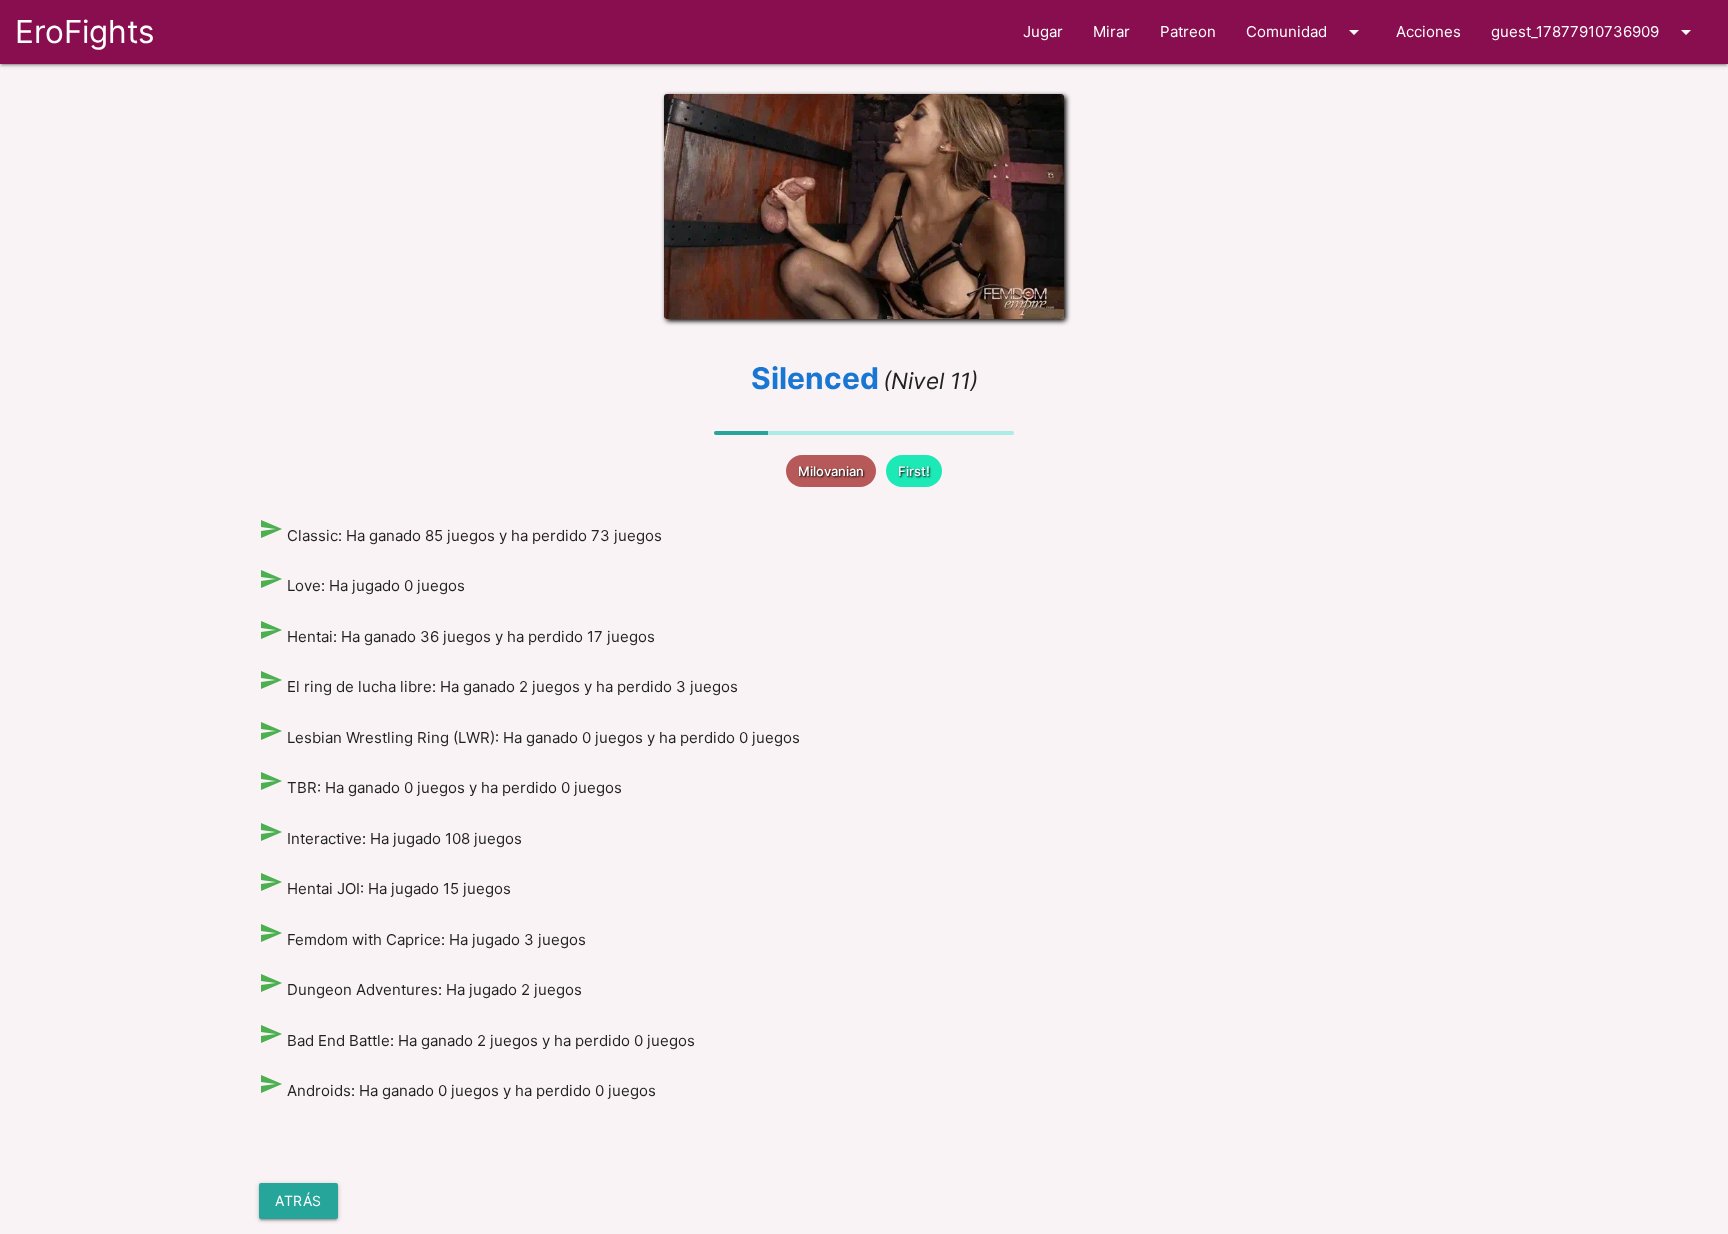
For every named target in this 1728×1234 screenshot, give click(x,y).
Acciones (1428, 31)
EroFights (84, 31)
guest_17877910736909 (1594, 32)
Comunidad (1306, 32)
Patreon (1188, 31)
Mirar (1111, 31)
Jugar (1043, 31)
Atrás (298, 1200)
